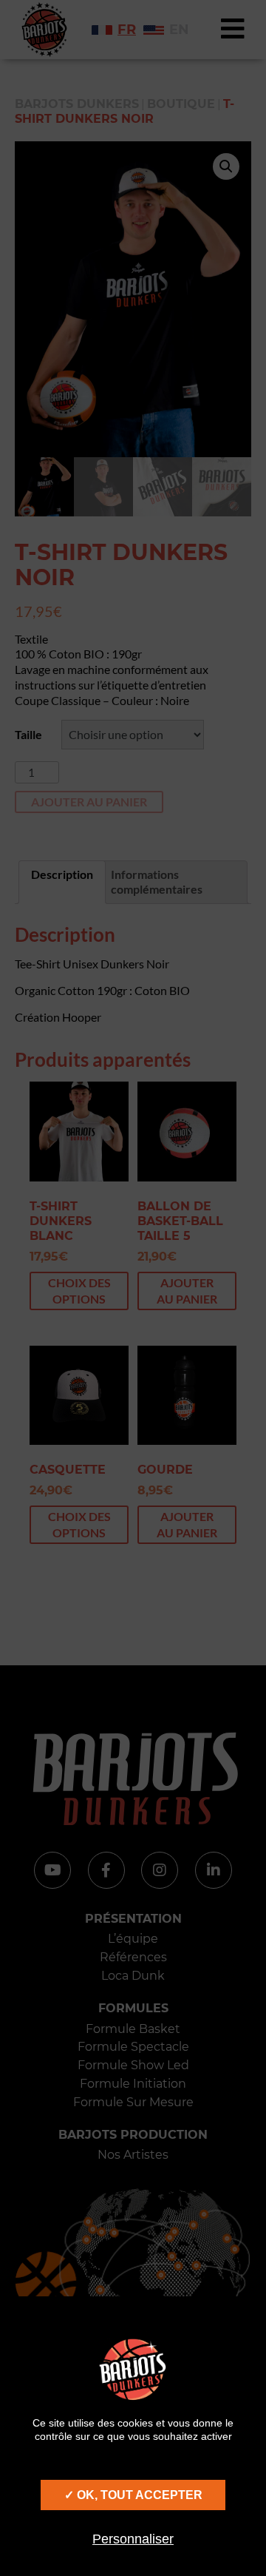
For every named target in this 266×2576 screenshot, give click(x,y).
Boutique (181, 104)
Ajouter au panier (89, 802)
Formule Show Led (133, 2065)
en (179, 30)
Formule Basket (133, 2029)
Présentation (133, 1919)
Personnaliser (133, 2539)
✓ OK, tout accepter (133, 2495)
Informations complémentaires (157, 882)
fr (127, 30)
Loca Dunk (133, 1976)
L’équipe (133, 1939)
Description (62, 874)
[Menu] (233, 30)
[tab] (62, 883)
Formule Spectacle (133, 2047)
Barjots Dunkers (77, 104)
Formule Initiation (133, 2084)
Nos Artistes (133, 2155)
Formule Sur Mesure (133, 2102)
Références (133, 1957)
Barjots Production (133, 2135)
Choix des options (79, 1291)
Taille (28, 734)
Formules (133, 2008)
